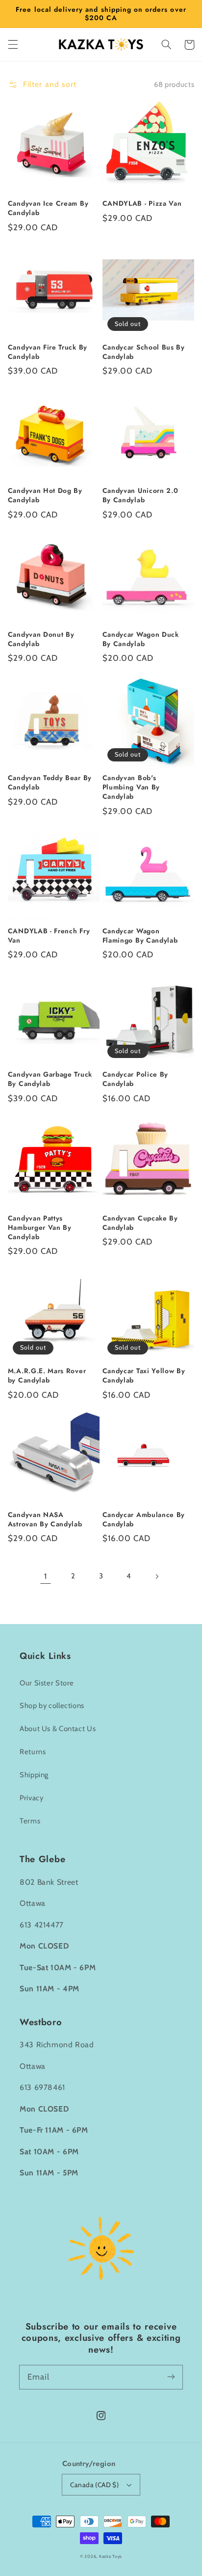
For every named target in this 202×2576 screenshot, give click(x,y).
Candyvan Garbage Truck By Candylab (50, 1079)
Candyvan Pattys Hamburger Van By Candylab (40, 1228)
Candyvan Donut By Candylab (41, 639)
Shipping (34, 1775)
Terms (30, 1821)
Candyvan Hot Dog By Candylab (45, 495)
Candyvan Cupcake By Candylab (140, 1223)
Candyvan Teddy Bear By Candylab (50, 783)
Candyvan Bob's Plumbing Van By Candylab (131, 787)
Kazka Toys (111, 2556)
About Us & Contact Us (58, 1729)
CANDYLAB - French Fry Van (49, 936)
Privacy (31, 1798)
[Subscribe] (171, 2377)
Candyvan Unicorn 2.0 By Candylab (140, 495)
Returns (33, 1752)
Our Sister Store (47, 1683)
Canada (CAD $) (94, 2485)
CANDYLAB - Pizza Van (142, 203)
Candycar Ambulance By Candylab (144, 1519)
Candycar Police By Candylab (135, 1079)
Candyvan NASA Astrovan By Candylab (45, 1519)
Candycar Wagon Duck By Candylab (141, 639)
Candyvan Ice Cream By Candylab (48, 208)
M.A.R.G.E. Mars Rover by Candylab (47, 1376)
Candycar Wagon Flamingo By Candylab (140, 936)
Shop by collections (52, 1706)
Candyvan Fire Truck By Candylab (48, 352)
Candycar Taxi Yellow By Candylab (144, 1376)
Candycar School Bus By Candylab (144, 352)
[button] (13, 45)
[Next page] (156, 1576)
